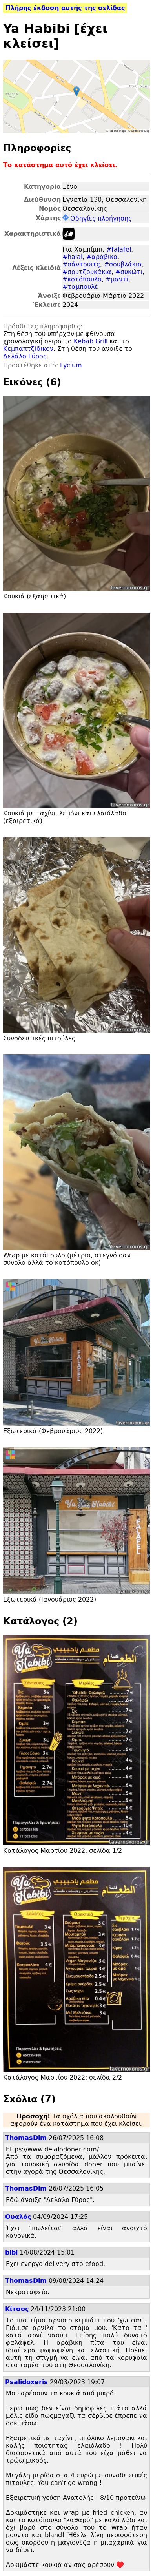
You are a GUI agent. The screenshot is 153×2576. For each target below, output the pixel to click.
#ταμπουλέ (80, 287)
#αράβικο (102, 257)
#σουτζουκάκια (87, 272)
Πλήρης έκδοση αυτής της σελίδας (65, 8)
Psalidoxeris (26, 2382)
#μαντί (117, 279)
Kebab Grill (91, 341)
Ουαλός (18, 2217)
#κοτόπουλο (82, 279)
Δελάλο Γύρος (25, 356)
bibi (11, 2252)
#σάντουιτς (81, 264)
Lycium (71, 365)
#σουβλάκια (123, 264)
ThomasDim (26, 2138)
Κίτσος (17, 2309)
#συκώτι (129, 272)
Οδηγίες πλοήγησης (101, 218)
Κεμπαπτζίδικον (28, 349)
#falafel (119, 249)
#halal (72, 257)
